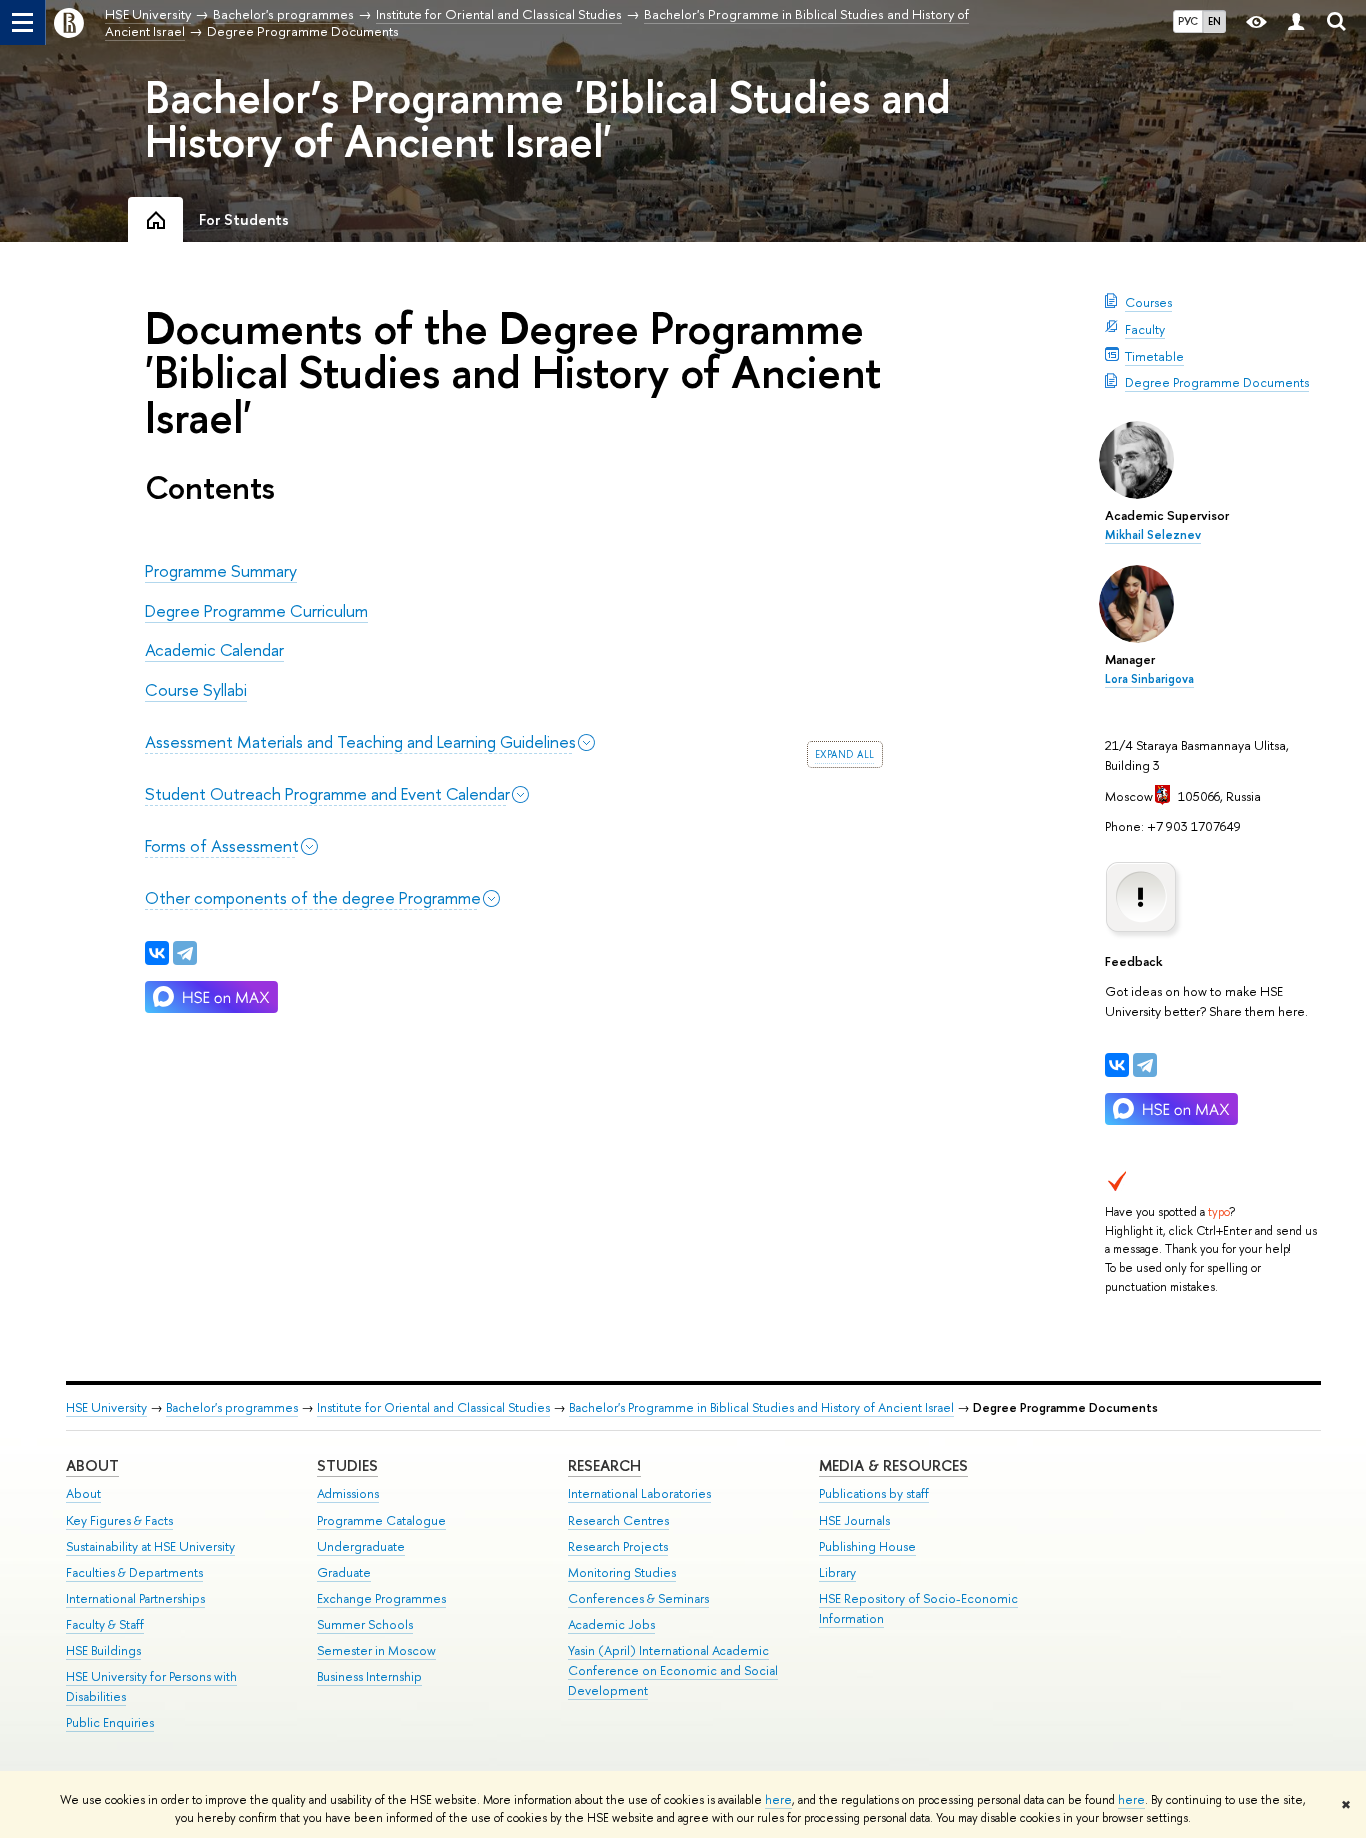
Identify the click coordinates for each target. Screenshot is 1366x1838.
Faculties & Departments (134, 1572)
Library (837, 1572)
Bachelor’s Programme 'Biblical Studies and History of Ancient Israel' (548, 119)
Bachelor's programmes (232, 1407)
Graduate (344, 1572)
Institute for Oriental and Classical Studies (433, 1407)
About (92, 1465)
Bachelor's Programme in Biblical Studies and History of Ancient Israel (761, 1407)
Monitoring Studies (622, 1572)
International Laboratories (639, 1493)
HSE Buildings (103, 1650)
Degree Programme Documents (1217, 382)
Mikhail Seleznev (1153, 535)
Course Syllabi (196, 689)
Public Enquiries (110, 1722)
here (778, 1800)
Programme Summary (221, 570)
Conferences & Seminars (638, 1598)
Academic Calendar (214, 649)
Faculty (1145, 329)
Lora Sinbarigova (1149, 679)
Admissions (348, 1493)
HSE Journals (854, 1520)
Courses (1148, 302)
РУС (1188, 21)
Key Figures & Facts (119, 1520)
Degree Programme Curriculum (256, 610)
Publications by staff (874, 1493)
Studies (347, 1465)
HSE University (106, 1407)
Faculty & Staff (105, 1624)
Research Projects (618, 1546)
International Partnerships (135, 1598)
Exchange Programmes (381, 1598)
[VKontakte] (1117, 1065)
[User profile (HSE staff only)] (1296, 22)
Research (604, 1465)
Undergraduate (361, 1546)
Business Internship (369, 1676)
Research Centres (618, 1520)
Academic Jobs (611, 1624)
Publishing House (867, 1546)
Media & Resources (893, 1465)
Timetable (1154, 356)
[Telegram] (1145, 1065)
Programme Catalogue (381, 1520)
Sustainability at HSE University (150, 1546)
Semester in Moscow (376, 1650)
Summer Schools (365, 1624)
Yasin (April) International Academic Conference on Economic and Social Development (673, 1670)
